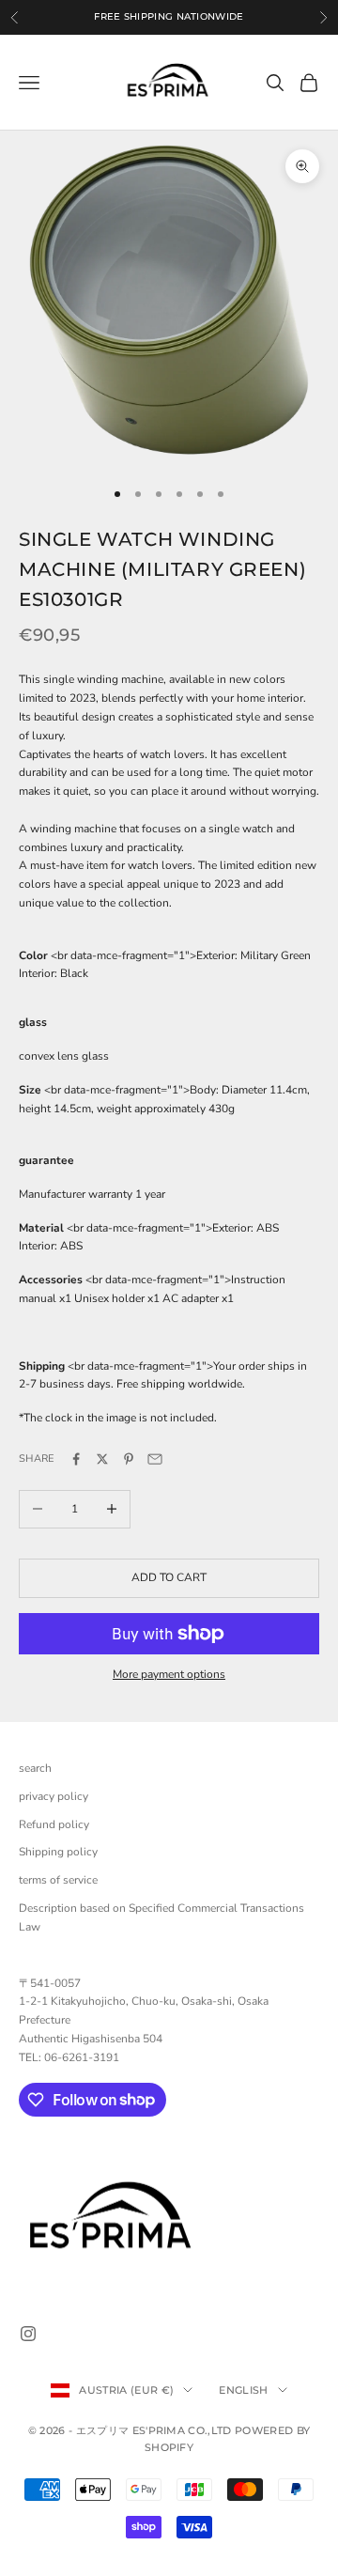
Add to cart (169, 1577)
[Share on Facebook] (76, 1459)
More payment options (169, 1674)
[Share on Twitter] (102, 1459)
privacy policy (54, 1796)
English (243, 2390)
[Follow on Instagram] (28, 2334)
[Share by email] (155, 1459)
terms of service (58, 1880)
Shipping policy (58, 1852)
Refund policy (54, 1824)
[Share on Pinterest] (129, 1459)
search (35, 1768)
